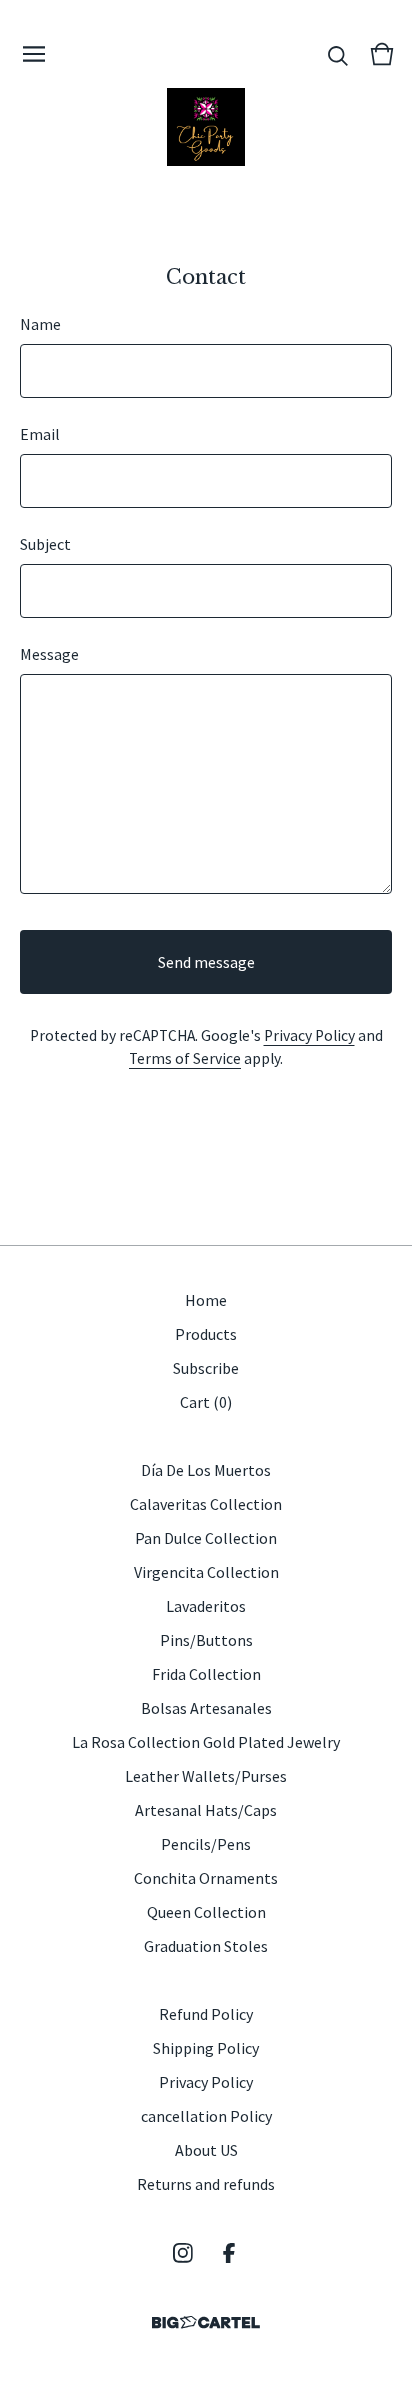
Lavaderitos (206, 1606)
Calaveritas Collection (206, 1504)
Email (40, 434)
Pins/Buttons (206, 1640)
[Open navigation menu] (34, 54)
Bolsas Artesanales (206, 1708)
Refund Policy (206, 2014)
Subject (45, 544)
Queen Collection (206, 1912)
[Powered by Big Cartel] (206, 2322)
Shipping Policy (206, 2048)
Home (206, 1300)
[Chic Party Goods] (206, 127)
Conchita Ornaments (206, 1878)
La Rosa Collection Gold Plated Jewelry (206, 1742)
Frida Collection (206, 1674)
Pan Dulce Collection (206, 1538)
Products (206, 1334)
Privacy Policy (309, 1035)
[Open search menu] (338, 54)
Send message (206, 962)
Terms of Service (185, 1058)
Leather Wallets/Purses (206, 1776)
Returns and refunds (206, 2184)
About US (206, 2150)
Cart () (206, 1402)
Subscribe (206, 1368)
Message (49, 654)
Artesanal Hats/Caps (206, 1810)
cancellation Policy (206, 2116)
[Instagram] (183, 2253)
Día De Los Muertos (206, 1470)
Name (40, 324)
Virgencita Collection (206, 1572)
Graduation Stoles (206, 1946)
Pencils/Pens (206, 1844)
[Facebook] (229, 2253)
